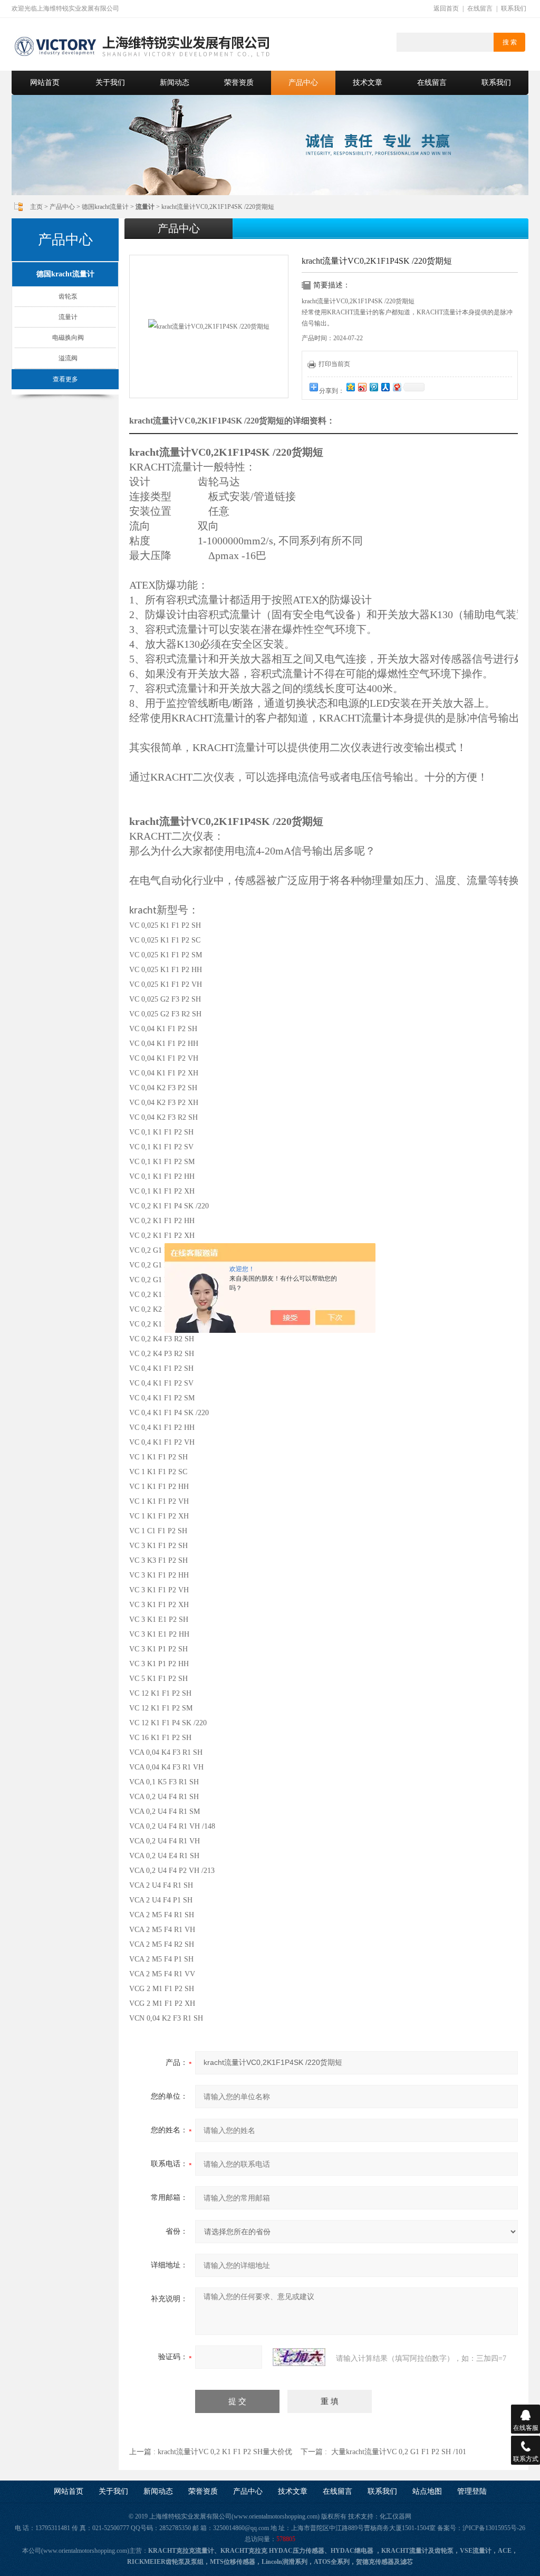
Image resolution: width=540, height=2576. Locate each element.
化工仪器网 (396, 2516)
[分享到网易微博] (397, 387)
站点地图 (427, 2491)
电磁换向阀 (68, 338)
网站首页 (45, 83)
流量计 (68, 317)
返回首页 (446, 8)
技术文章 (368, 83)
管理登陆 (472, 2491)
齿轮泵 (68, 296)
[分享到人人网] (385, 387)
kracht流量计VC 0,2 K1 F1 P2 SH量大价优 (225, 2452)
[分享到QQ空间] (350, 387)
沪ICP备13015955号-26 (494, 2528)
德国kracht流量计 (105, 207)
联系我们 (514, 8)
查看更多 (65, 379)
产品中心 (303, 83)
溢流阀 (68, 358)
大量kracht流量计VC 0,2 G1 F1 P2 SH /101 (399, 2452)
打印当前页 (334, 364)
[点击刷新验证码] (299, 2357)
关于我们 (110, 83)
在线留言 (480, 8)
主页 (36, 207)
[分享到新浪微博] (362, 387)
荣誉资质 (239, 83)
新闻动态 (175, 83)
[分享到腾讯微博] (373, 387)
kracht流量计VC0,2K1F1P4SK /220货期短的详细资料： (232, 421)
